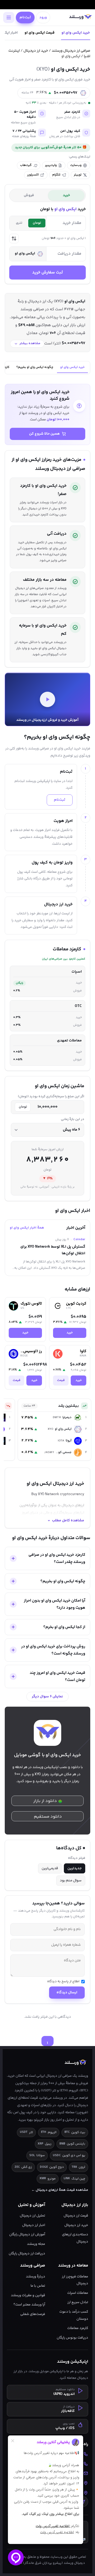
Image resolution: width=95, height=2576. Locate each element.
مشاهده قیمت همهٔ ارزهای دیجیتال (60, 2190)
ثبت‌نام (25, 17)
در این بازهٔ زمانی (73, 1119)
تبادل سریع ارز (78, 2302)
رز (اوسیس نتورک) (31, 1351)
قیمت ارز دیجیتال (76, 2216)
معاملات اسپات (78, 2293)
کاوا (83, 1351)
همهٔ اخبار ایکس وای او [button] (27, 1228)
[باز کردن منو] (9, 17)
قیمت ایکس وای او (40, 33)
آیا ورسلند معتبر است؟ (29, 2305)
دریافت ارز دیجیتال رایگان (27, 2253)
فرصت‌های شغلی (33, 2314)
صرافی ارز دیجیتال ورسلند (71, 51)
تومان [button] (37, 223)
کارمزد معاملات (78, 2328)
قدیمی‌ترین (50, 1868)
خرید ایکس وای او (76, 33)
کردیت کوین (76, 1304)
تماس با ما (38, 2286)
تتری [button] (19, 223)
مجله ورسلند (36, 2244)
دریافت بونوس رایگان (72, 2338)
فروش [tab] (29, 195)
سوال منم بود (71, 1881)
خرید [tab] (66, 195)
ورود (43, 17)
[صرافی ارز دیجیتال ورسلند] (80, 17)
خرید (70, 1333)
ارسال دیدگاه (67, 1993)
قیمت (61, 1380)
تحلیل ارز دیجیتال (32, 2216)
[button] (14, 239)
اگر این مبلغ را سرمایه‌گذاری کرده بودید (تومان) (51, 1097)
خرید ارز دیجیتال (36, 51)
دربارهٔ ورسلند (35, 2276)
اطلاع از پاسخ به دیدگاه (63, 1982)
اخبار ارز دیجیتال (34, 2225)
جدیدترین (75, 1868)
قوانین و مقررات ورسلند (28, 2295)
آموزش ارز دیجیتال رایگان (27, 2234)
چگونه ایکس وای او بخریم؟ (35, 367)
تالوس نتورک (31, 1304)
